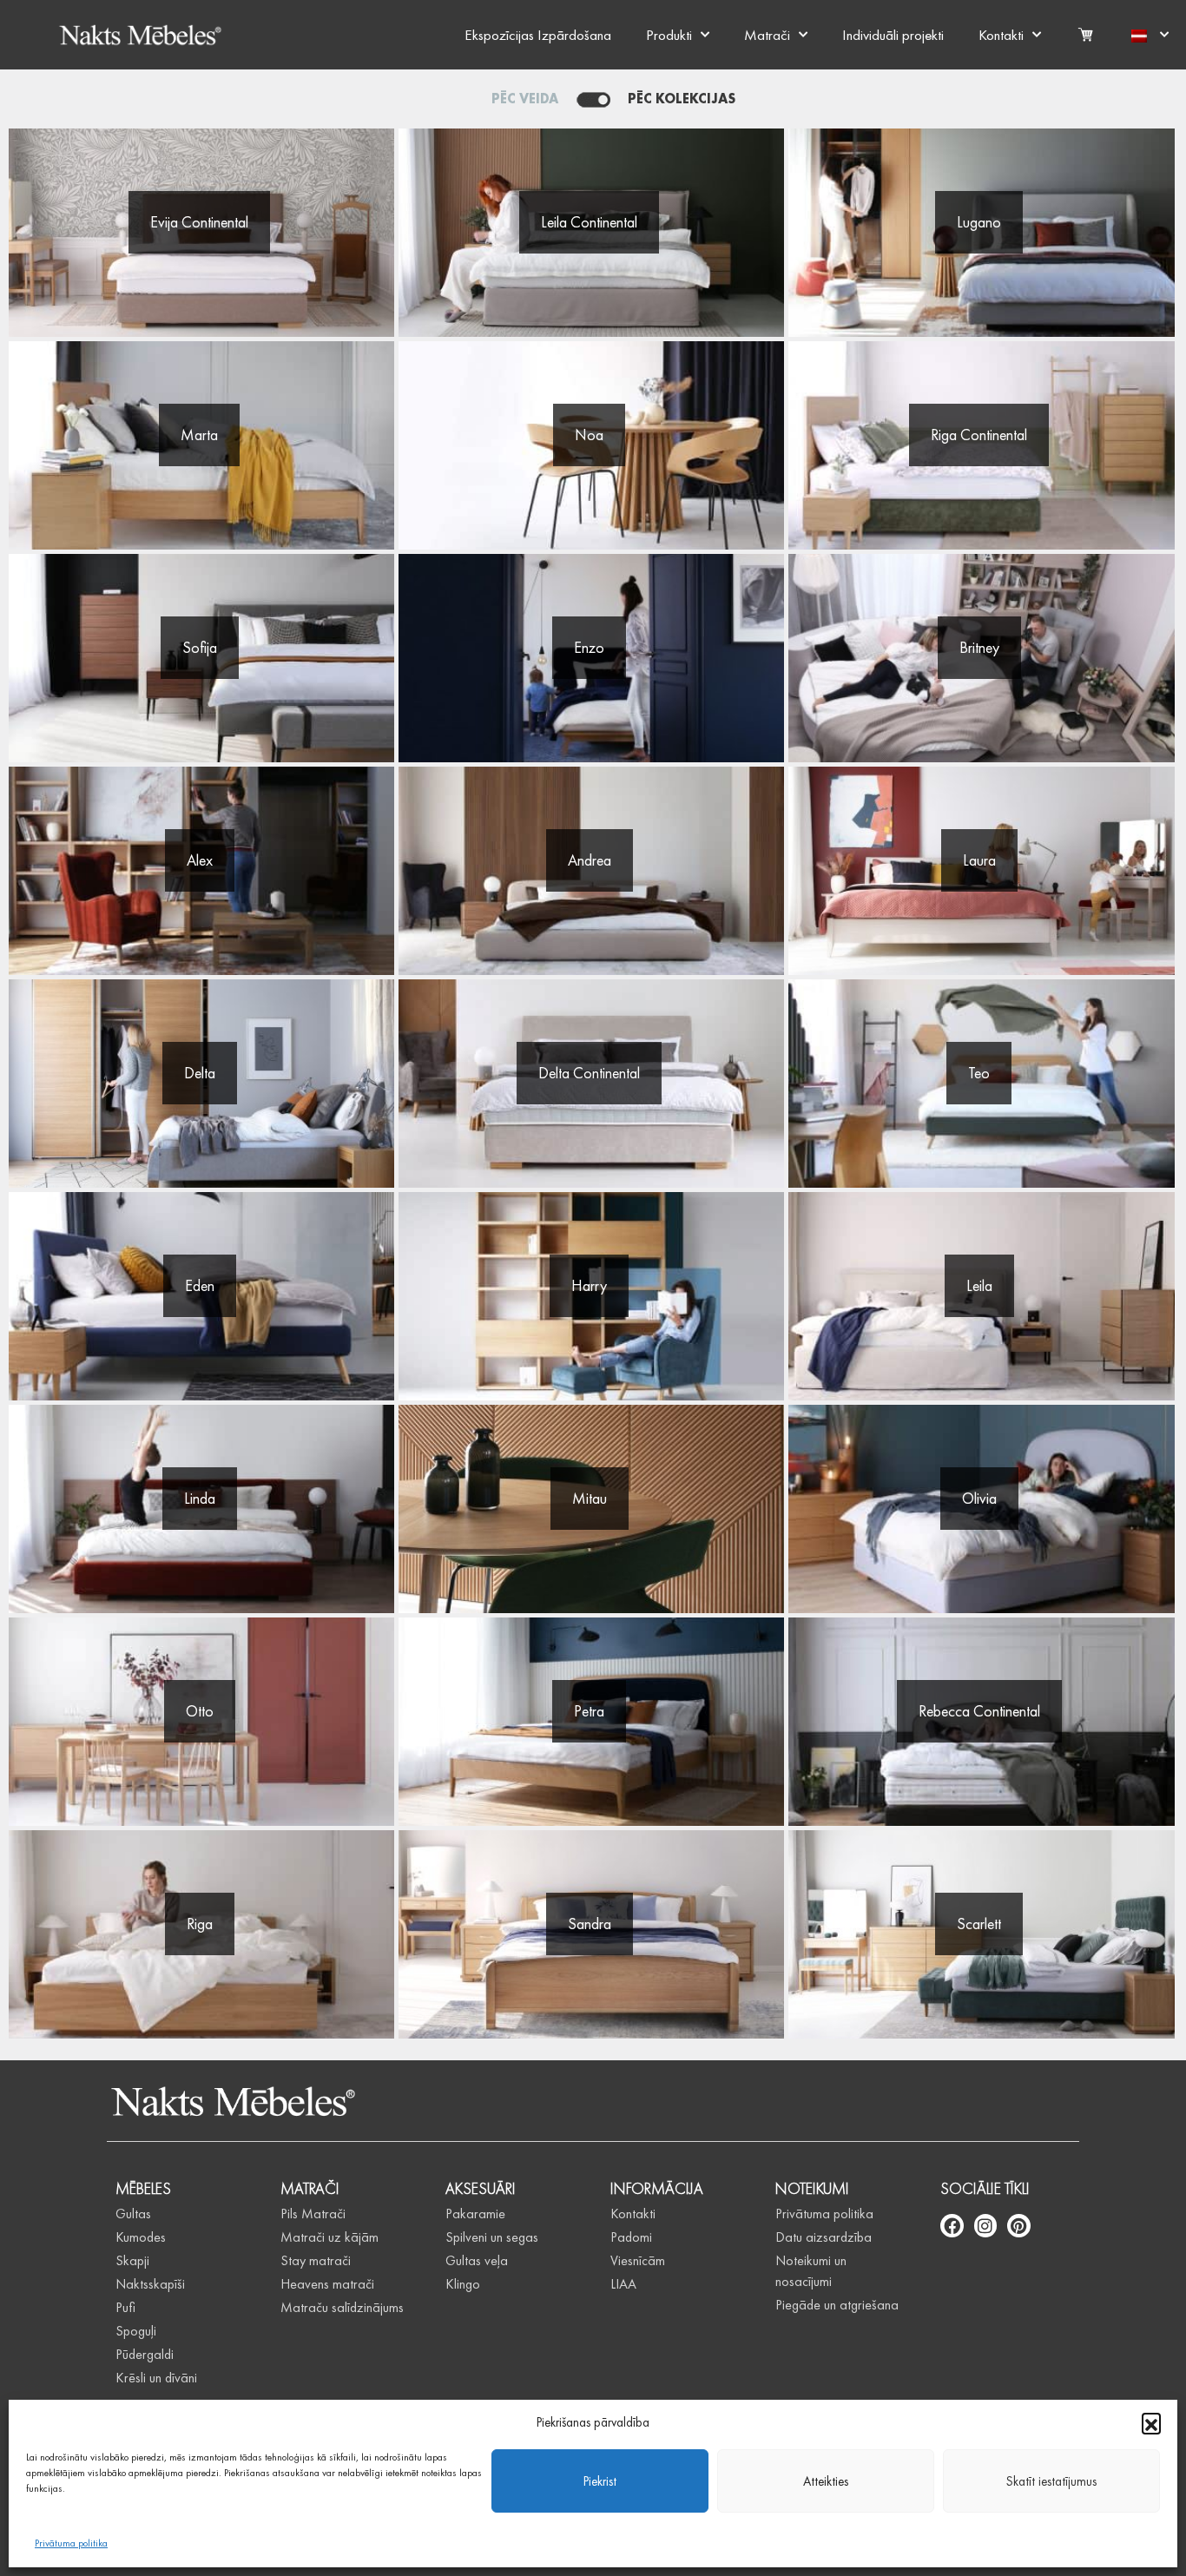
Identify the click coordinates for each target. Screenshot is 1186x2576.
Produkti (669, 35)
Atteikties (826, 2481)
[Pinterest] (1019, 2226)
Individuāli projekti (893, 35)
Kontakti (1001, 35)
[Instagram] (986, 2226)
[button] (1151, 2422)
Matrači (767, 35)
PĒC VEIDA (525, 99)
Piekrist (600, 2481)
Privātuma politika (71, 2543)
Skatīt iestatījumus (1051, 2481)
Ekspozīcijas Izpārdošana (538, 35)
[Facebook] (952, 2226)
